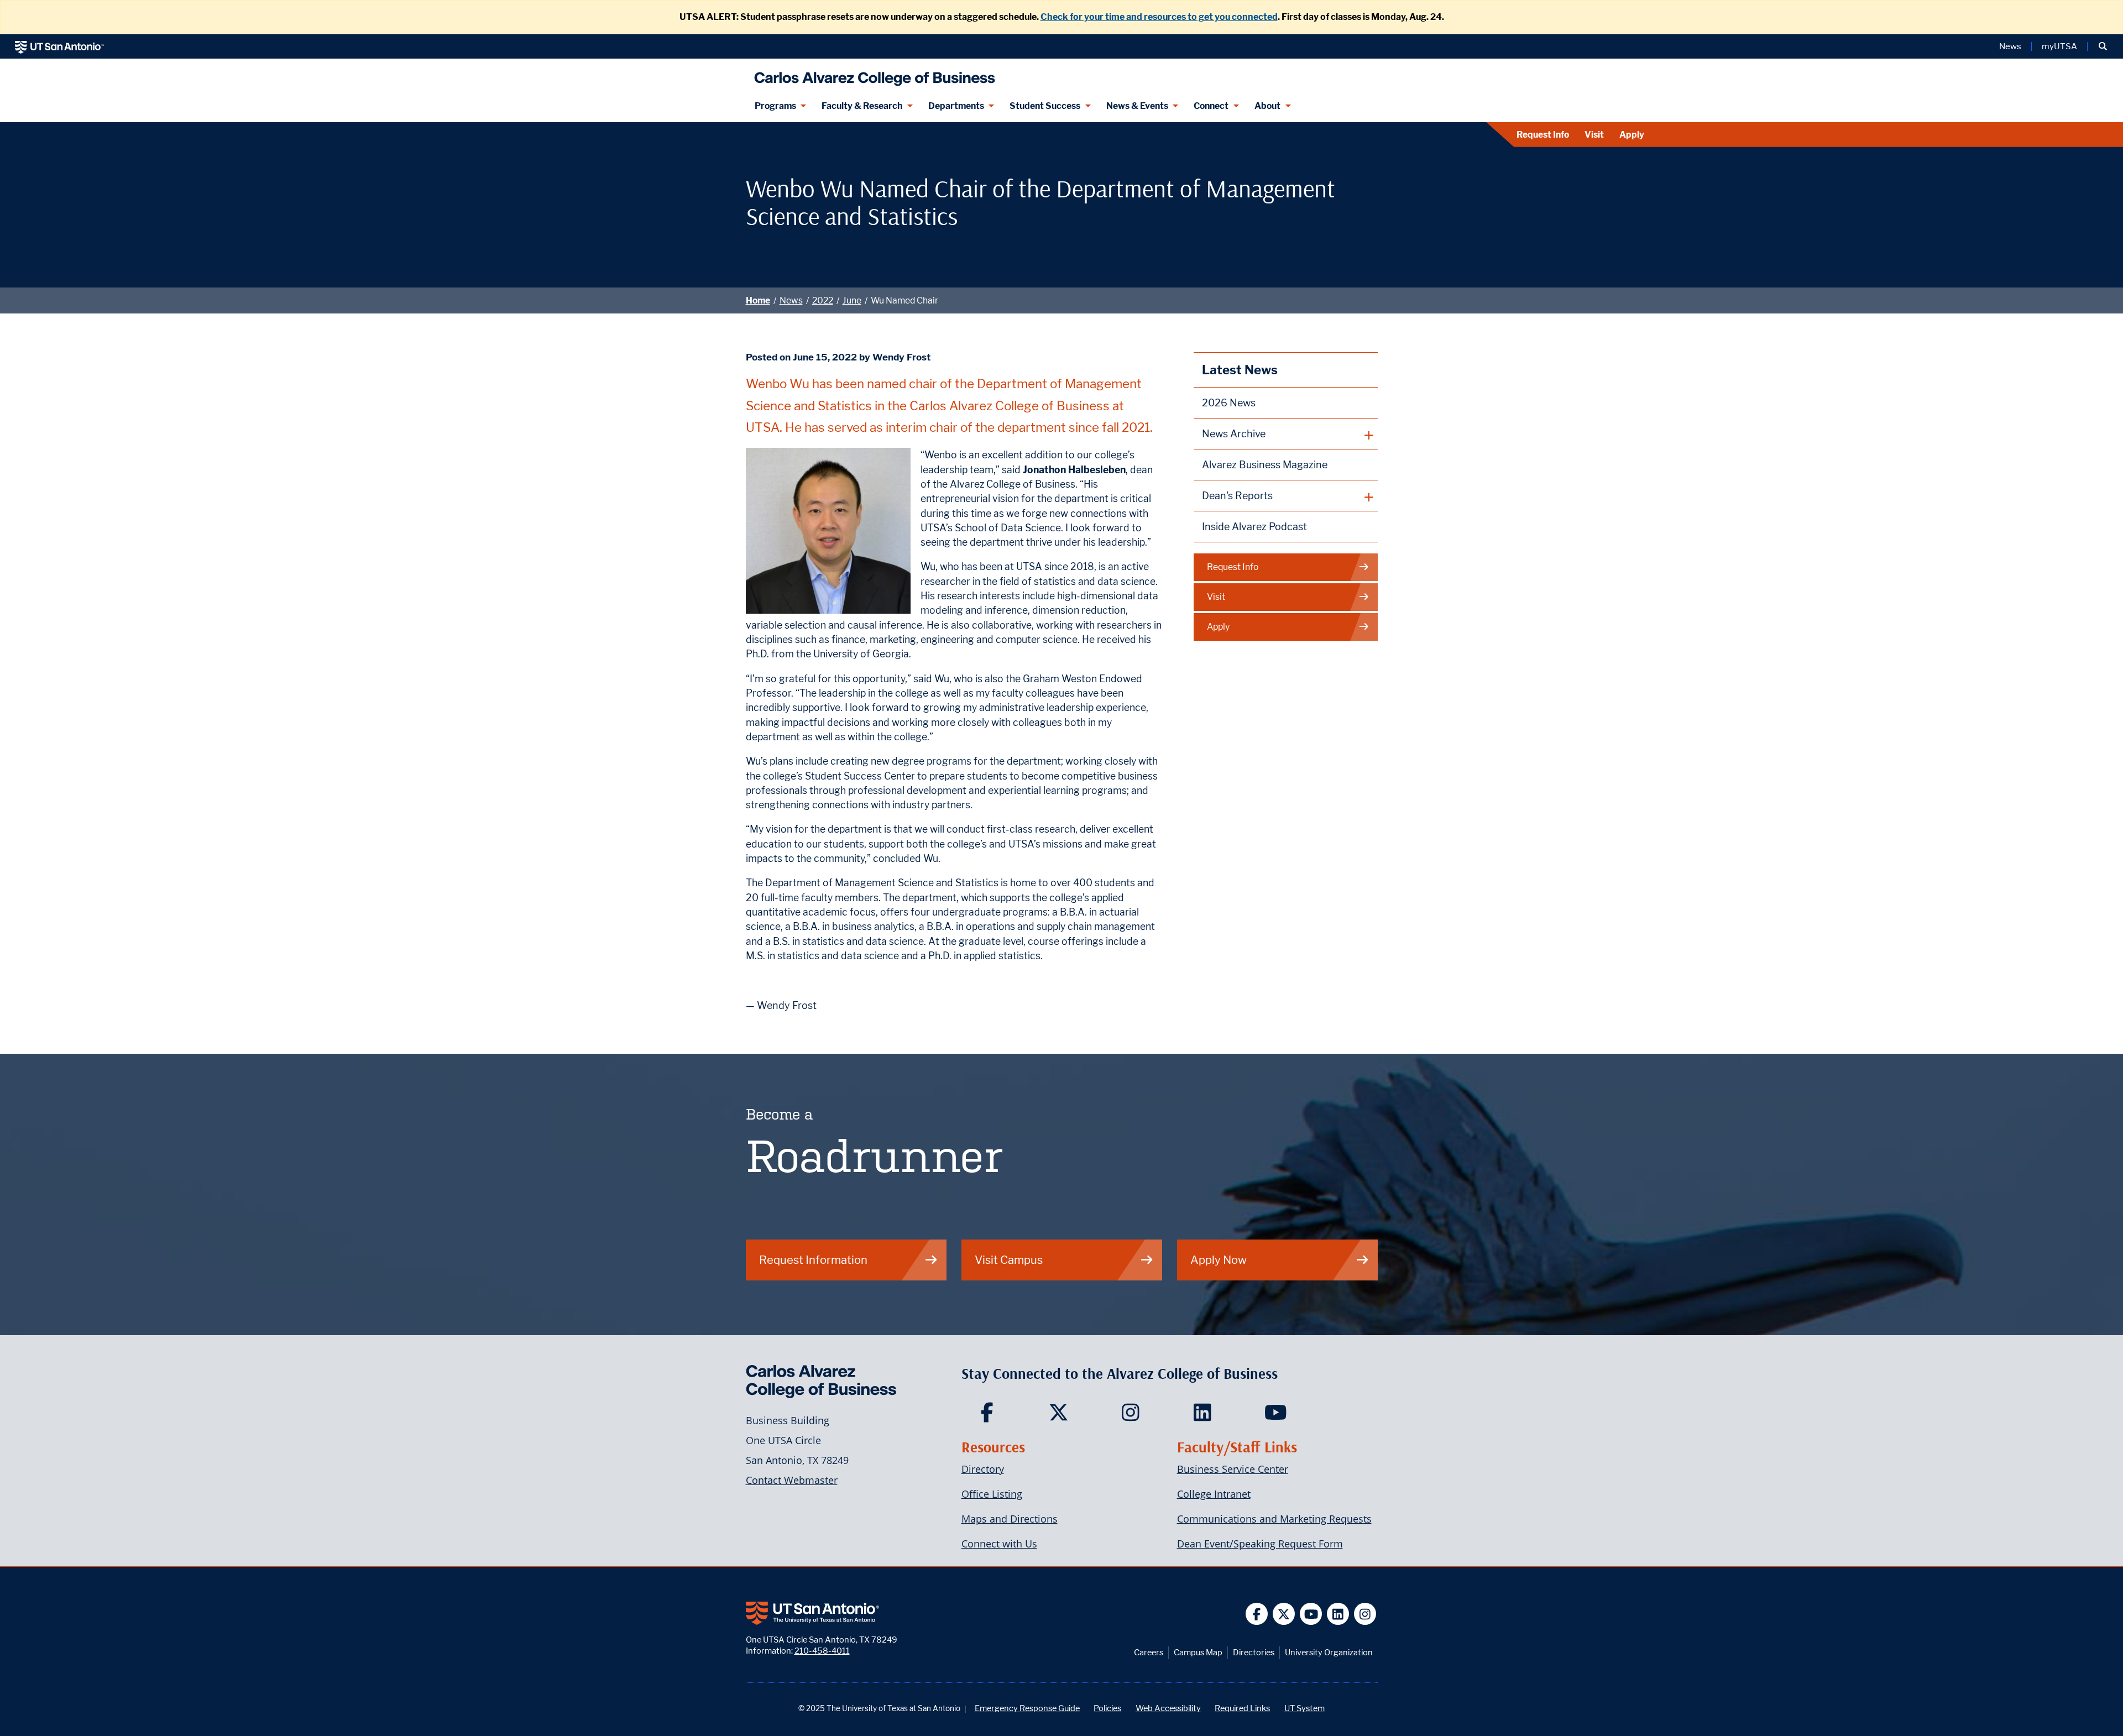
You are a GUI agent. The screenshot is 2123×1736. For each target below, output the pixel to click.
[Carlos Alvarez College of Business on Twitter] (1061, 1416)
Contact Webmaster (792, 1480)
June (852, 300)
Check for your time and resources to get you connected (1159, 17)
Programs (775, 106)
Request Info (1543, 135)
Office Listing (992, 1494)
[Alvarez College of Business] (872, 74)
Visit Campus (1009, 1260)
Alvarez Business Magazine (1265, 465)
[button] (2103, 46)
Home (758, 300)
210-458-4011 (822, 1651)
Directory (983, 1469)
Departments (956, 106)
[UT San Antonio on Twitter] (1284, 1614)
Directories (1254, 1652)
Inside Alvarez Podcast (1254, 527)
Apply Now (1219, 1260)
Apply (1632, 135)
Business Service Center (1233, 1469)
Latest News (1240, 370)
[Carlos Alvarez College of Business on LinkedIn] (1205, 1416)
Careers (1149, 1652)
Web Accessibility (1168, 1708)
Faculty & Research (862, 106)
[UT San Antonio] (59, 46)
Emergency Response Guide (1027, 1708)
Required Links (1242, 1708)
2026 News (1229, 403)
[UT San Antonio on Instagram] (1365, 1614)
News (2010, 46)
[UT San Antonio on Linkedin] (1338, 1614)
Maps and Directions (1010, 1519)
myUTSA (2059, 46)
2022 (823, 300)
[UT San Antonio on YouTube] (1311, 1614)
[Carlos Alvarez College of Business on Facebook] (989, 1416)
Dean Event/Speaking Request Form (1260, 1544)
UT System (1304, 1708)
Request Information (813, 1260)
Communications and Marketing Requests (1274, 1519)
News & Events (1137, 106)
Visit (1594, 135)
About (1267, 106)
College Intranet (1214, 1494)
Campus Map (1198, 1652)
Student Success (1045, 106)
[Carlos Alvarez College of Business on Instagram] (1133, 1416)
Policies (1107, 1708)
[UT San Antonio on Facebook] (1257, 1614)
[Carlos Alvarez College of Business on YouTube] (1277, 1416)
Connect (1211, 106)
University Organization (1329, 1652)
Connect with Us (999, 1544)
